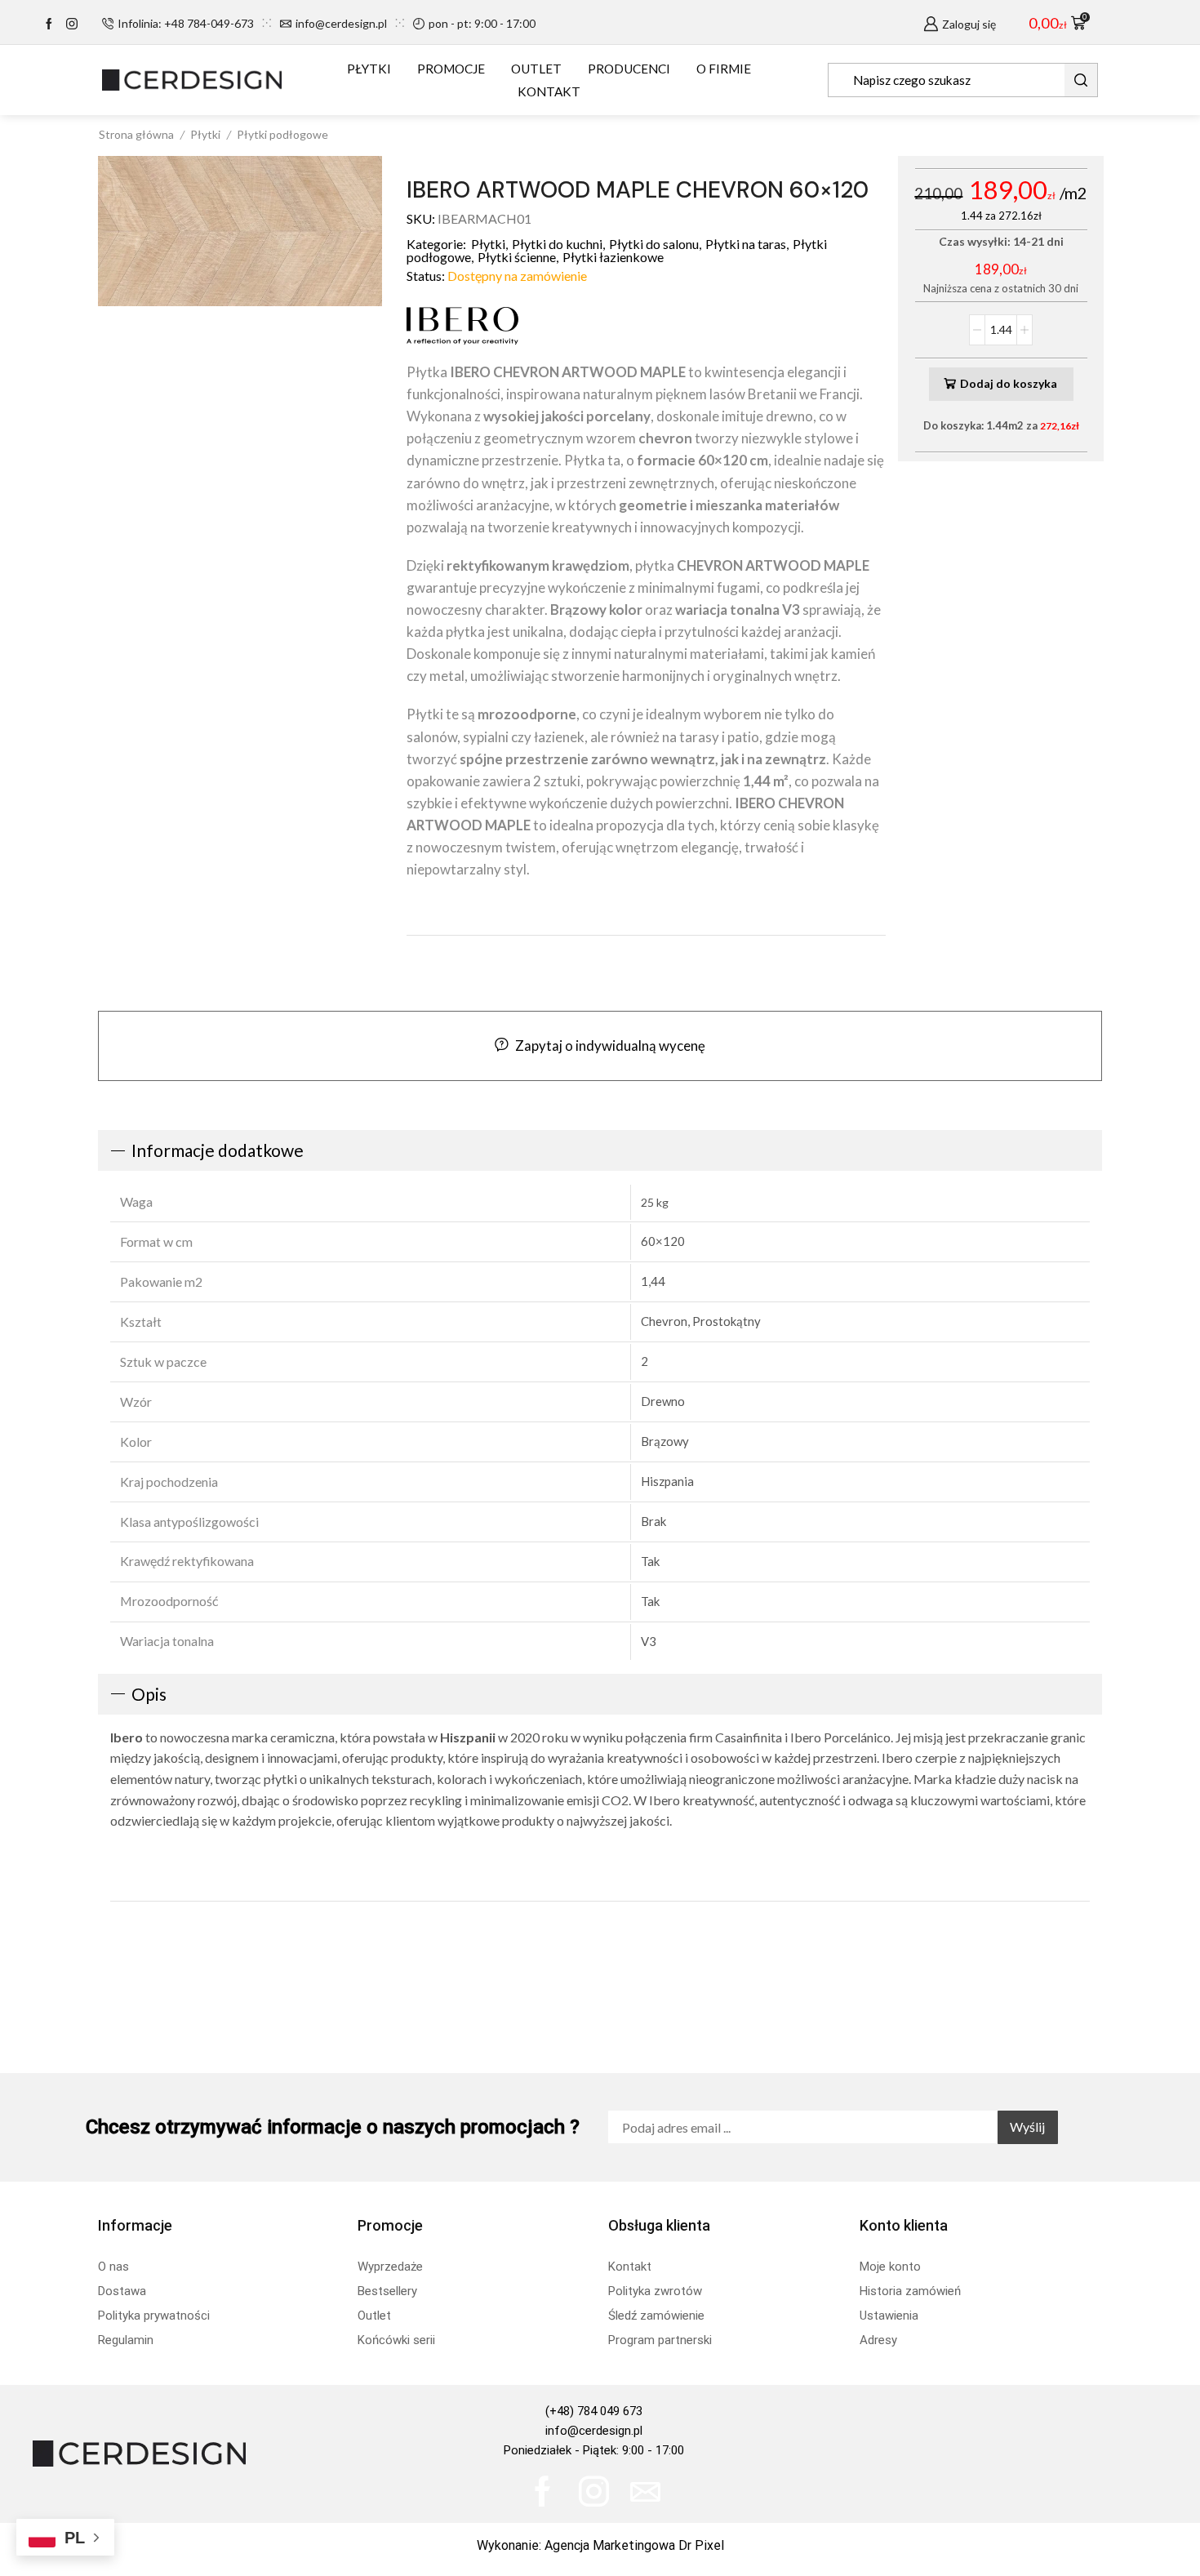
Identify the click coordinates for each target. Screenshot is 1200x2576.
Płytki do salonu (654, 244)
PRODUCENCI (629, 69)
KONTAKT (549, 91)
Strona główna (136, 134)
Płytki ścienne (517, 257)
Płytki (205, 134)
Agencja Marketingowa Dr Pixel (634, 2545)
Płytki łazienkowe (613, 257)
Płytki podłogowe (282, 134)
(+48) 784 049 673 (594, 2411)
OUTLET (536, 69)
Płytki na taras (746, 244)
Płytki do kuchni (557, 244)
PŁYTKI (369, 69)
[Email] (645, 2491)
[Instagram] (72, 24)
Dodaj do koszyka (1009, 383)
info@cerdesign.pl (594, 2431)
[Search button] (1081, 80)
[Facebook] (49, 24)
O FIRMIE (724, 69)
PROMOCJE (451, 69)
